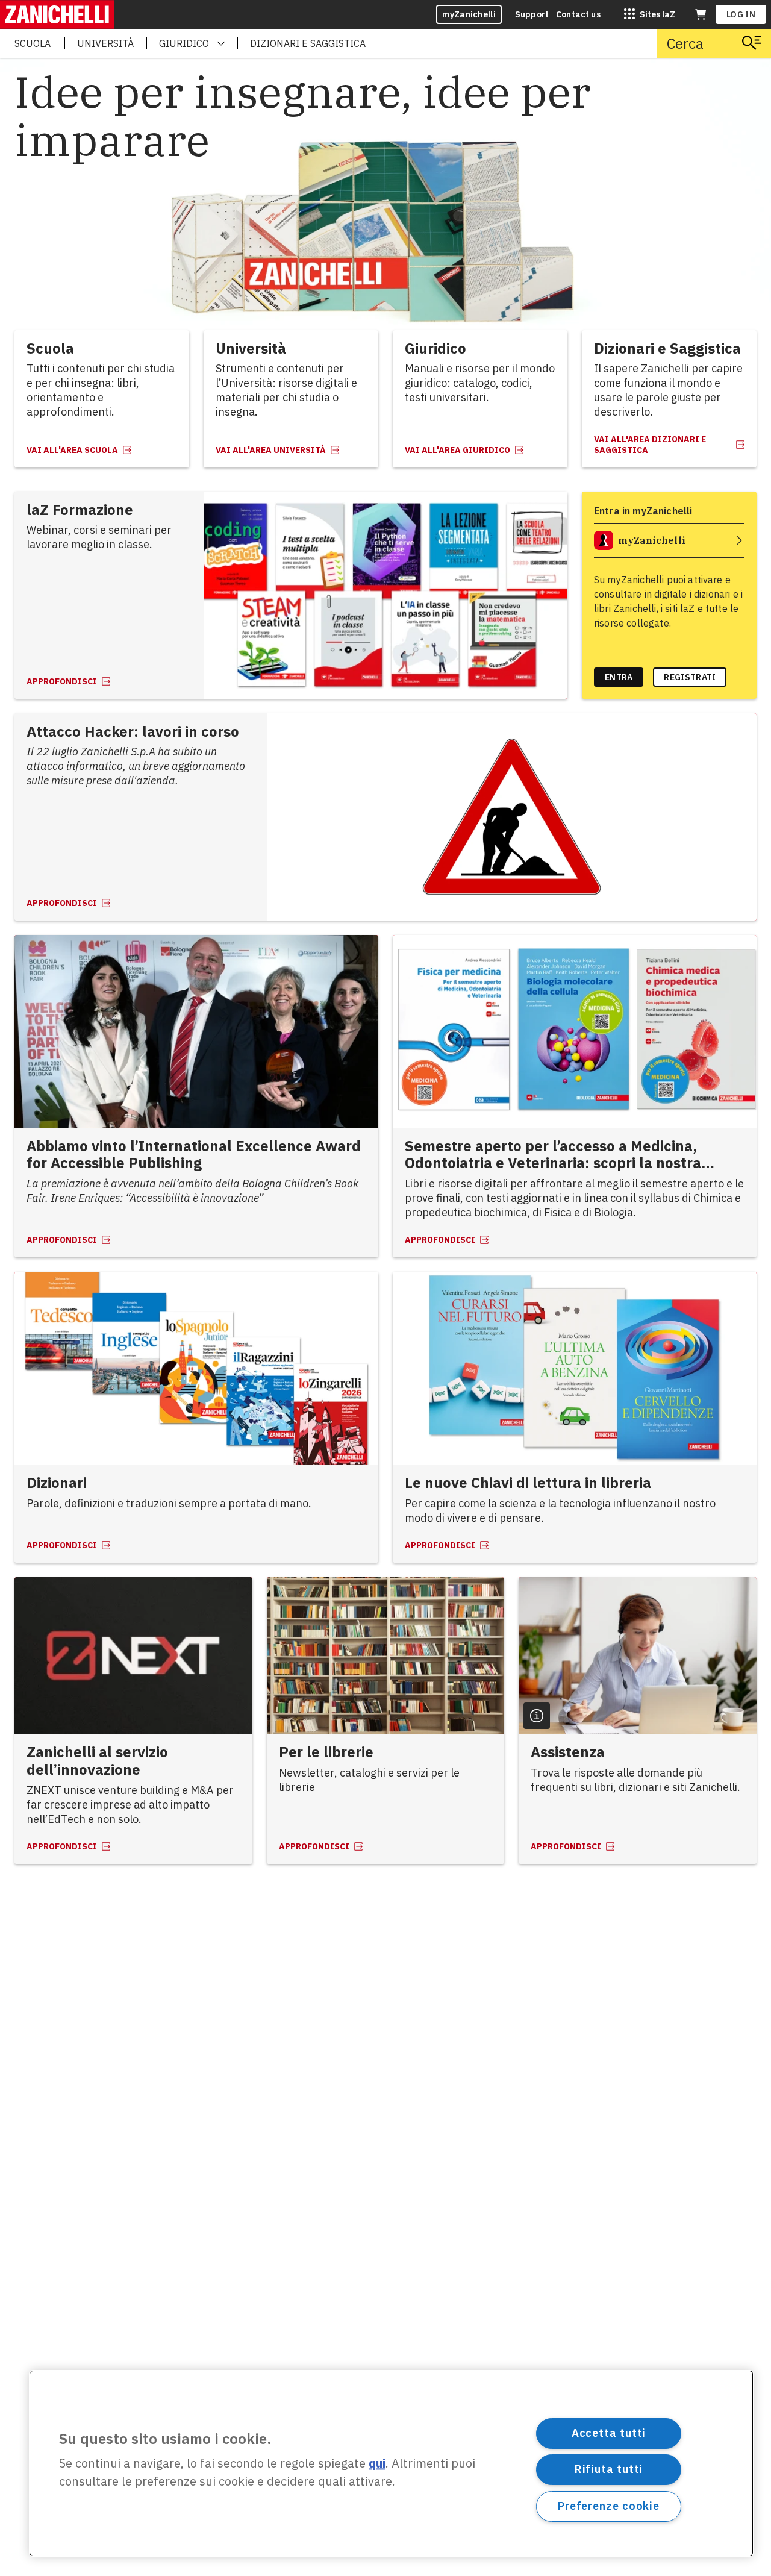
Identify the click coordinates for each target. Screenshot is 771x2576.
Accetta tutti (609, 2433)
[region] (391, 2463)
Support (532, 14)
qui (377, 2464)
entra (619, 677)
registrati (690, 677)
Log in (741, 14)
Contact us (578, 14)
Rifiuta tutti (609, 2469)
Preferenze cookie (609, 2506)
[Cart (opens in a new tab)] (701, 14)
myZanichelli (469, 14)
